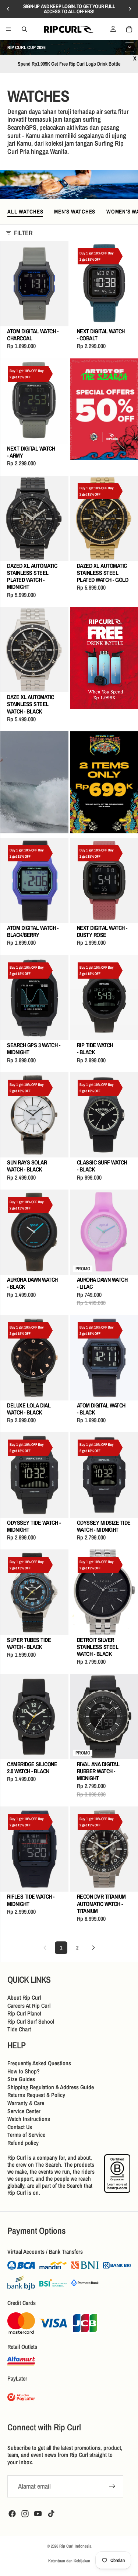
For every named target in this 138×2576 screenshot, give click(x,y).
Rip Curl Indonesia (75, 2546)
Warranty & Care (26, 2103)
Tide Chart (19, 2030)
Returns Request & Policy (36, 2095)
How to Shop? (24, 2071)
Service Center (24, 2111)
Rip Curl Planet (24, 2014)
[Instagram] (25, 2513)
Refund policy (23, 2143)
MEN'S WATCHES (75, 211)
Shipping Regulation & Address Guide (51, 2087)
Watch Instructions (29, 2119)
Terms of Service (26, 2135)
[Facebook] (12, 2513)
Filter (23, 233)
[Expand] (130, 47)
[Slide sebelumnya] (8, 9)
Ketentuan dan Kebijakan (69, 2561)
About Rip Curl (24, 1997)
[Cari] (24, 29)
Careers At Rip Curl (29, 2006)
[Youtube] (38, 2513)
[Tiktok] (51, 2513)
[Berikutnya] (93, 1948)
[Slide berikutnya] (130, 9)
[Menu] (8, 29)
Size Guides (21, 2079)
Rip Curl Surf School (31, 2021)
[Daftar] (112, 2486)
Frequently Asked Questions (39, 2063)
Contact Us (20, 2127)
